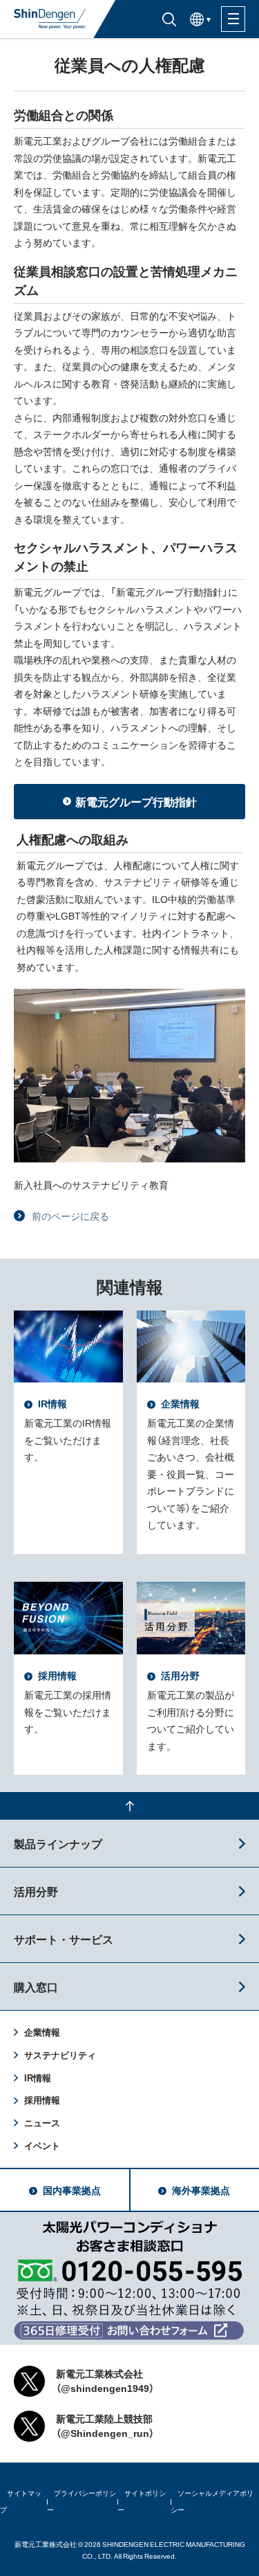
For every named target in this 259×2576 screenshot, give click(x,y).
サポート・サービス (64, 1939)
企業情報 (42, 2032)
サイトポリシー (142, 2501)
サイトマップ (21, 2501)
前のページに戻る (70, 1216)
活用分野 (36, 1891)
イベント (42, 2145)
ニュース (42, 2122)
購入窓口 (36, 1986)
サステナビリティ (60, 2055)
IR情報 (38, 2077)
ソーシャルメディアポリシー (212, 2501)
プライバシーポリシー (81, 2501)
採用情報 (42, 2100)
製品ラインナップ (58, 1843)
